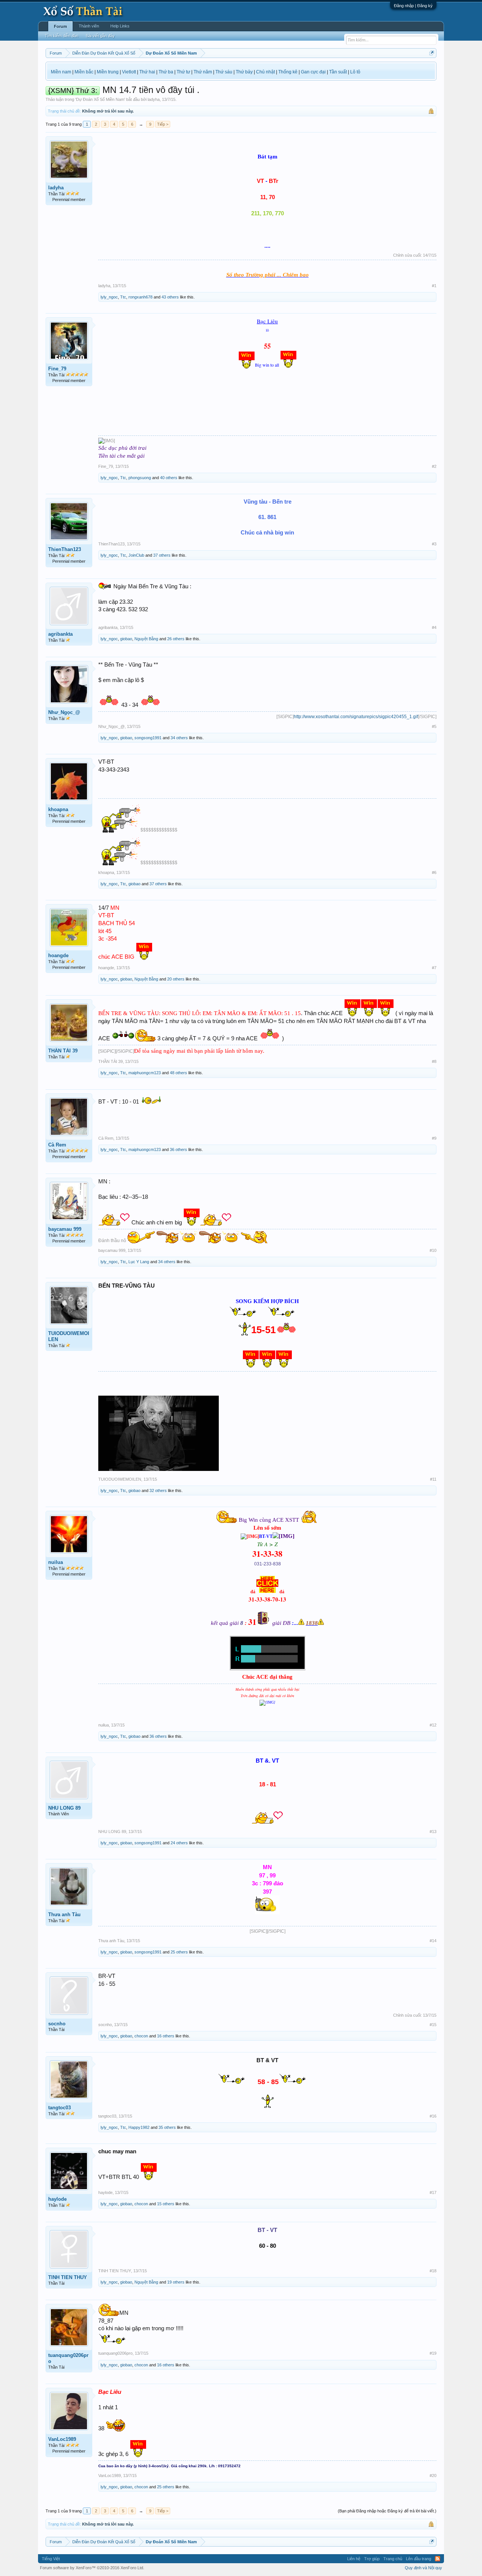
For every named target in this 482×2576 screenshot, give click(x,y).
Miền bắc (84, 72)
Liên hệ (354, 2559)
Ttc (123, 297)
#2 (434, 466)
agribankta (60, 634)
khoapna (58, 809)
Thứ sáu (224, 72)
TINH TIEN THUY (68, 2277)
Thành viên (89, 26)
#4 (434, 627)
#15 (433, 2025)
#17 (433, 2192)
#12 (433, 1725)
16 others (166, 2036)
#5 (434, 726)
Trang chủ (393, 2559)
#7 (434, 968)
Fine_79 (57, 369)
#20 (433, 2476)
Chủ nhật (265, 72)
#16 (433, 2116)
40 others (169, 478)
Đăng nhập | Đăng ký (413, 6)
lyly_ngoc (109, 297)
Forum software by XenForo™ (92, 2568)
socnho (57, 2024)
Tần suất (338, 72)
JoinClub (136, 555)
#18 (433, 2271)
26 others (176, 639)
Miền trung (108, 72)
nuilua (56, 1562)
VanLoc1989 (62, 2439)
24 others (179, 1843)
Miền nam (61, 72)
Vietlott (129, 72)
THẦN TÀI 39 (63, 1051)
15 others (166, 2204)
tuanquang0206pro (68, 2358)
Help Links (120, 26)
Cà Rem (57, 1145)
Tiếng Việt (51, 2559)
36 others (178, 1149)
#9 (434, 1138)
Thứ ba (166, 72)
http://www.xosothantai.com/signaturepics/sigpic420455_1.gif (356, 717)
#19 (433, 2353)
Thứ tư (183, 72)
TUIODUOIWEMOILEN (69, 1336)
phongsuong (140, 478)
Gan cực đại (313, 72)
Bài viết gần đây (100, 36)
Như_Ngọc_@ (64, 712)
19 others (176, 2282)
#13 (433, 1832)
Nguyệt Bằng (146, 639)
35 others (167, 2127)
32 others (158, 1490)
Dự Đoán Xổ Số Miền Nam (100, 99)
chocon (141, 2036)
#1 (434, 286)
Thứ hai (147, 72)
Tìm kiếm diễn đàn (62, 36)
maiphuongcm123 (145, 1073)
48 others (178, 1073)
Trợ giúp (372, 2559)
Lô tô (355, 72)
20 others (176, 979)
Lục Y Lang (139, 1262)
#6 (434, 872)
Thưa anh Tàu (64, 1914)
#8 (434, 1061)
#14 (433, 1941)
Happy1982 (139, 2127)
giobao (126, 639)
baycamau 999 (65, 1229)
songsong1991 (148, 738)
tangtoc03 (59, 2108)
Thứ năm (203, 72)
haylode (57, 2199)
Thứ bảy (244, 72)
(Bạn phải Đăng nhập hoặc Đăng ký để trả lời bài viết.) (387, 2511)
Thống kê (288, 72)
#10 (433, 1250)
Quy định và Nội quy (423, 2568)
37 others (162, 555)
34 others (179, 738)
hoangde (58, 955)
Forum (60, 26)
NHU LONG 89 (64, 1808)
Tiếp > (163, 124)
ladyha (154, 99)
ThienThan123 (65, 549)
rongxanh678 (140, 297)
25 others (179, 1952)
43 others (170, 297)
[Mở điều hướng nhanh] (432, 53)
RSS (438, 2559)
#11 (433, 1479)
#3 (434, 544)
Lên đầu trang (419, 2559)
